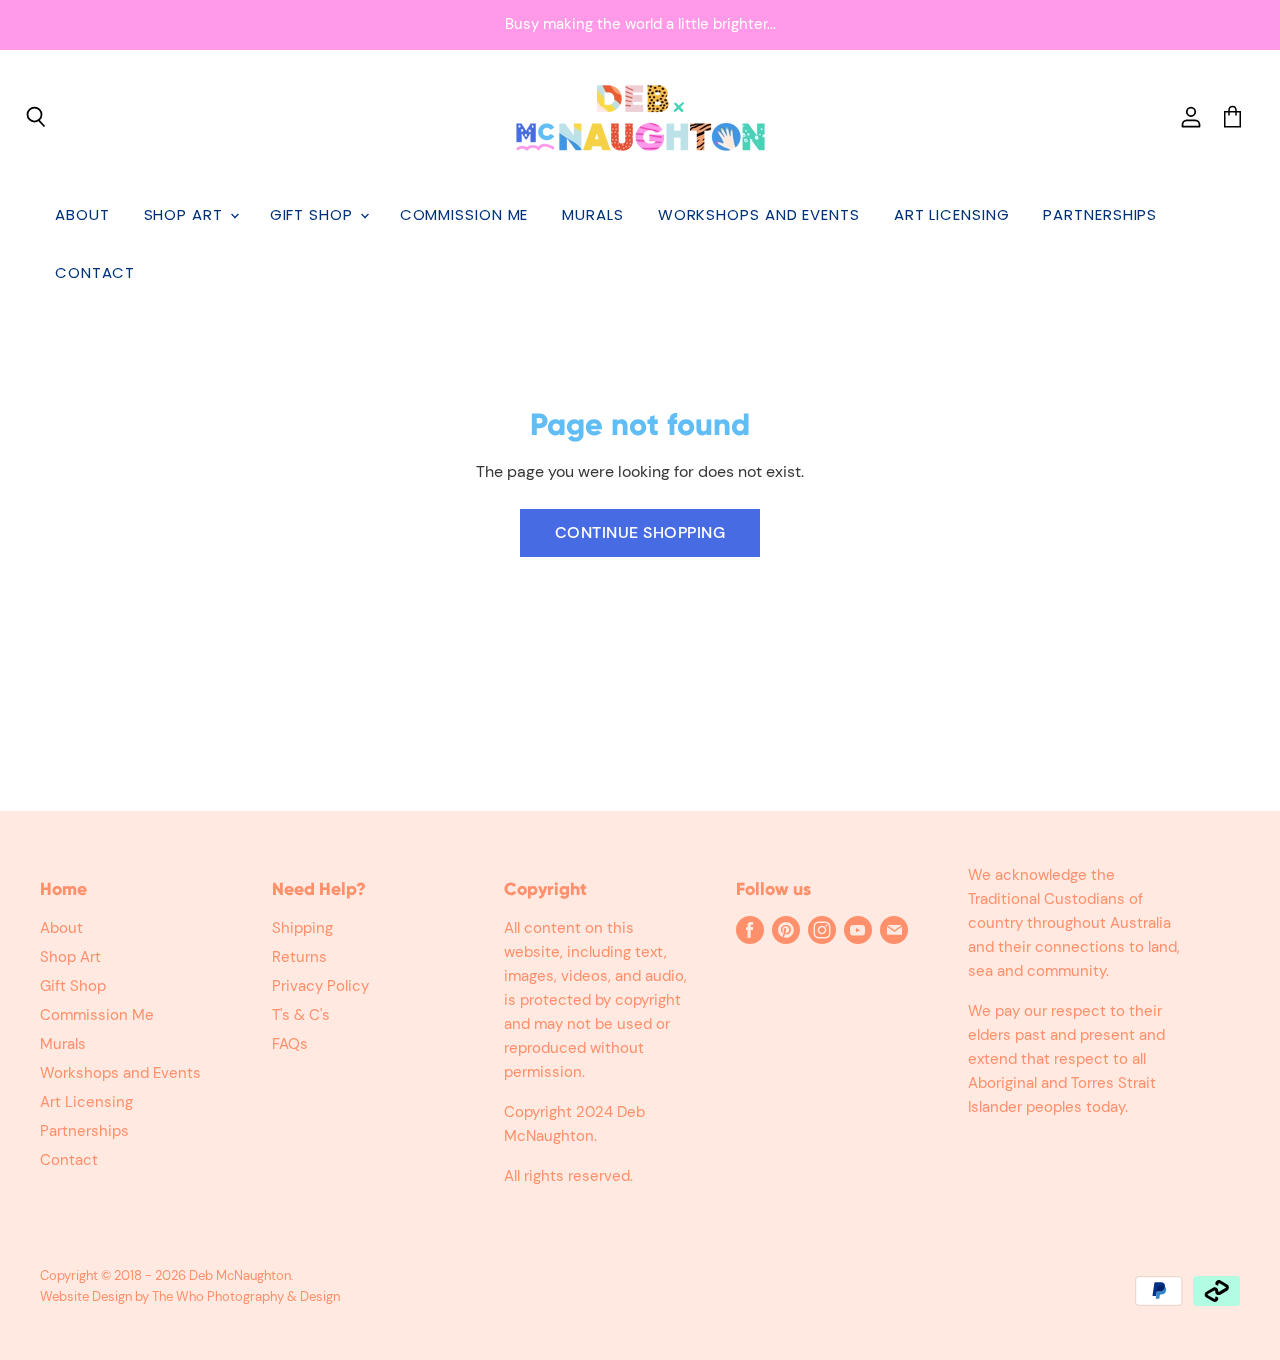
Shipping (302, 928)
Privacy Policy (320, 986)
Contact (95, 272)
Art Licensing (952, 214)
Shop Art (186, 214)
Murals (592, 214)
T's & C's (301, 1015)
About (82, 214)
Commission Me (464, 214)
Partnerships (1100, 214)
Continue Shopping (640, 532)
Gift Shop (314, 214)
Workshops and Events (759, 214)
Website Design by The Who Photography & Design (190, 1296)
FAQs (290, 1044)
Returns (299, 957)
